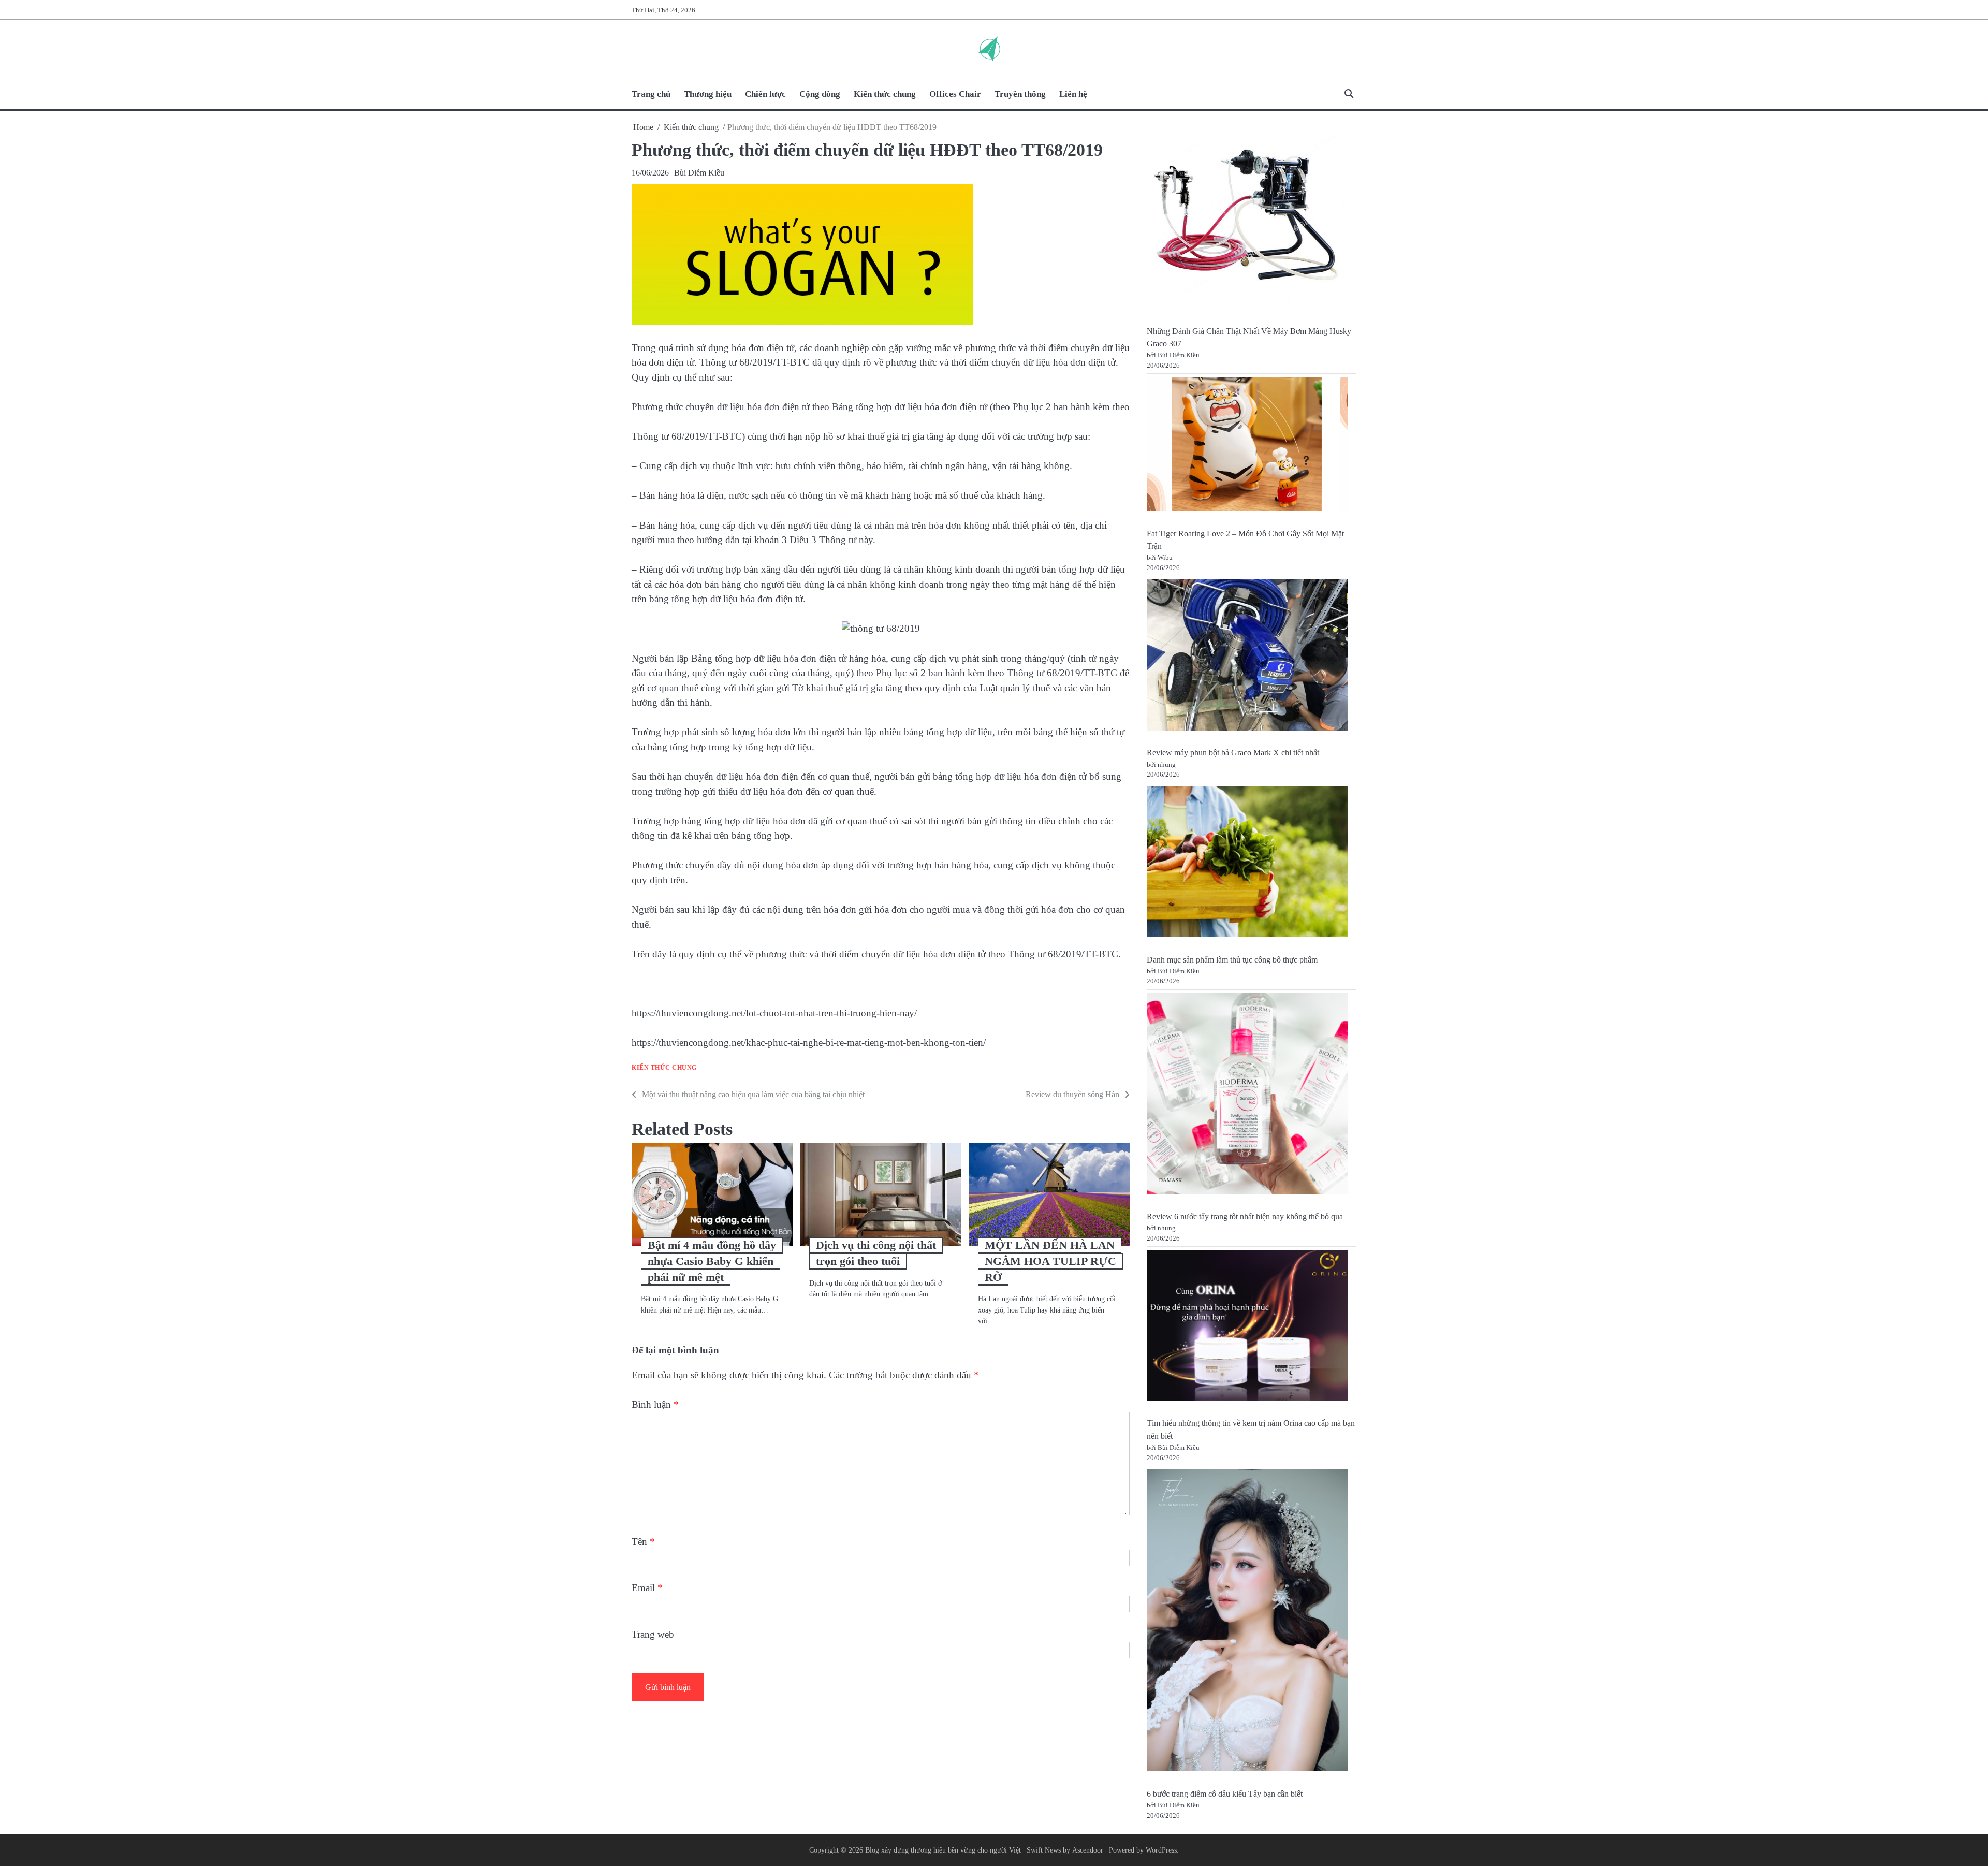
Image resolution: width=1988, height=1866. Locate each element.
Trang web (653, 1634)
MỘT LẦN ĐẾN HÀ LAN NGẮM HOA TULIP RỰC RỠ (1050, 1261)
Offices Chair (955, 94)
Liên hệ (1073, 94)
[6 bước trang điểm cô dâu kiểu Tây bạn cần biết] (1247, 1622)
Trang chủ (651, 94)
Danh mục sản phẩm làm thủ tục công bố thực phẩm (1232, 960)
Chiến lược (765, 94)
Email (647, 1588)
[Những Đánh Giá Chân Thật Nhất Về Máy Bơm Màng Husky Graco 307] (1247, 218)
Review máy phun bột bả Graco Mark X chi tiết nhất (1233, 753)
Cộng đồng (820, 94)
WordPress (1161, 1850)
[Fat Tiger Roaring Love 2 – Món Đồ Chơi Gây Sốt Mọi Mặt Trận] (1247, 446)
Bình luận (655, 1404)
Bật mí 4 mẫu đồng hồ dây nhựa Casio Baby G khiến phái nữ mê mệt (712, 1261)
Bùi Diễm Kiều (699, 173)
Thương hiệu (708, 94)
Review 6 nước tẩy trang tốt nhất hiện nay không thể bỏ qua (1245, 1217)
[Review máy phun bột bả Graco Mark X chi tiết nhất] (1247, 657)
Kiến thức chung (885, 94)
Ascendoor (1088, 1850)
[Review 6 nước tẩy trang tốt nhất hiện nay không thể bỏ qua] (1247, 1096)
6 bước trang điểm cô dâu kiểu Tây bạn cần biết (1225, 1794)
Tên (643, 1542)
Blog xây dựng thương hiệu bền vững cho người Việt (943, 1850)
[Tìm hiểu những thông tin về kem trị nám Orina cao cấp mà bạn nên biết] (1247, 1327)
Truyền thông (1020, 94)
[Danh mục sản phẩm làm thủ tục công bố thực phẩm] (1247, 864)
